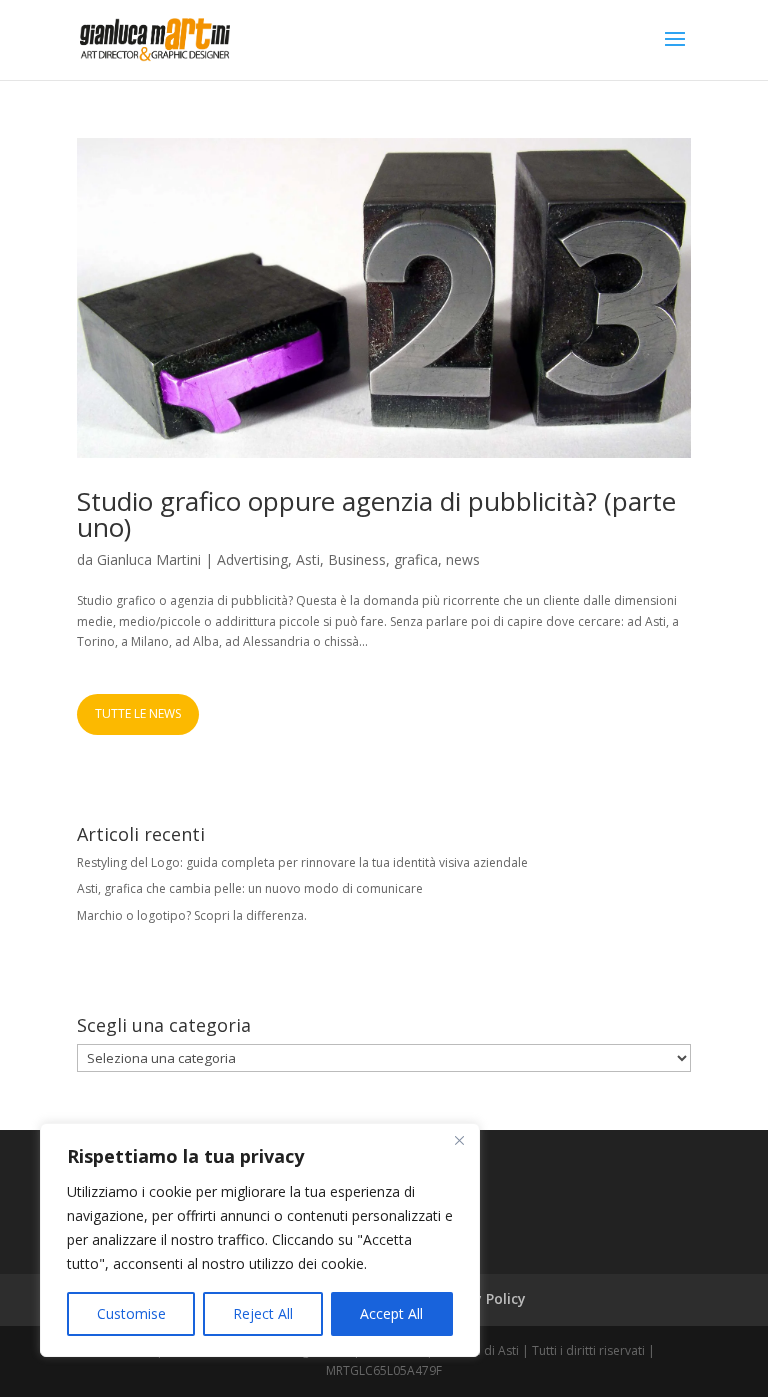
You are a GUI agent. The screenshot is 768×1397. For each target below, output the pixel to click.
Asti (308, 559)
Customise (131, 1313)
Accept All (391, 1313)
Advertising (252, 559)
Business (357, 559)
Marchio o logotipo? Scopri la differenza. (192, 915)
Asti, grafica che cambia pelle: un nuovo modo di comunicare (250, 888)
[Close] (459, 1140)
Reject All (263, 1313)
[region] (260, 1240)
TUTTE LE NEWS (138, 713)
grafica (416, 559)
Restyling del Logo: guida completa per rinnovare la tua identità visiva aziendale (302, 862)
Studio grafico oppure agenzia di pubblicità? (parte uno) (376, 514)
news (463, 559)
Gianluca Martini (149, 559)
